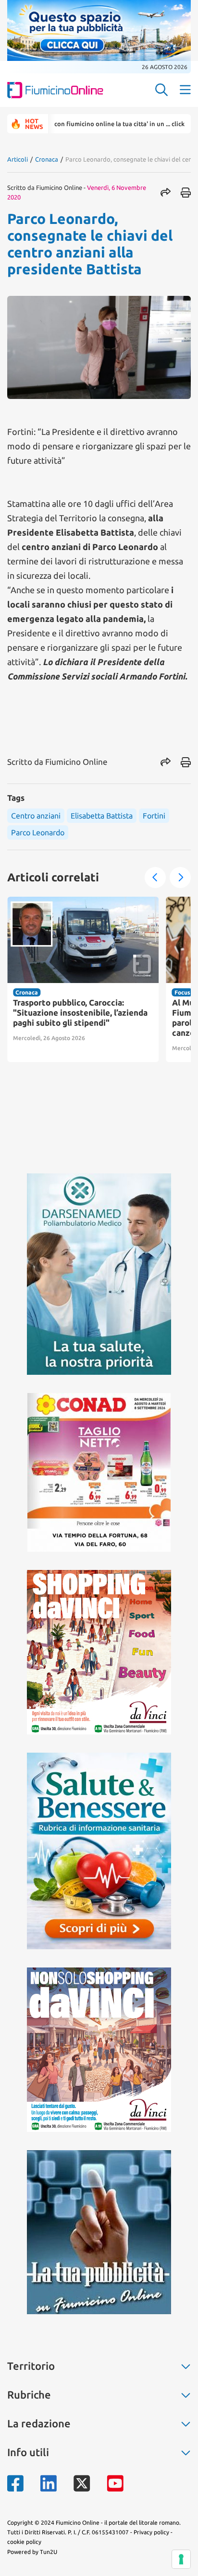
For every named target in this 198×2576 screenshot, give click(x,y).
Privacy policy (151, 2532)
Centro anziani (36, 816)
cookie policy (24, 2542)
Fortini (154, 816)
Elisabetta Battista (102, 816)
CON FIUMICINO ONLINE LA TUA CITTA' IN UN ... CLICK (87, 124)
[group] (83, 979)
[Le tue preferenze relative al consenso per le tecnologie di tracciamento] (181, 2559)
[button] (155, 878)
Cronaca (47, 159)
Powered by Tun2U (32, 2552)
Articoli (18, 159)
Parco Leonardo (38, 832)
